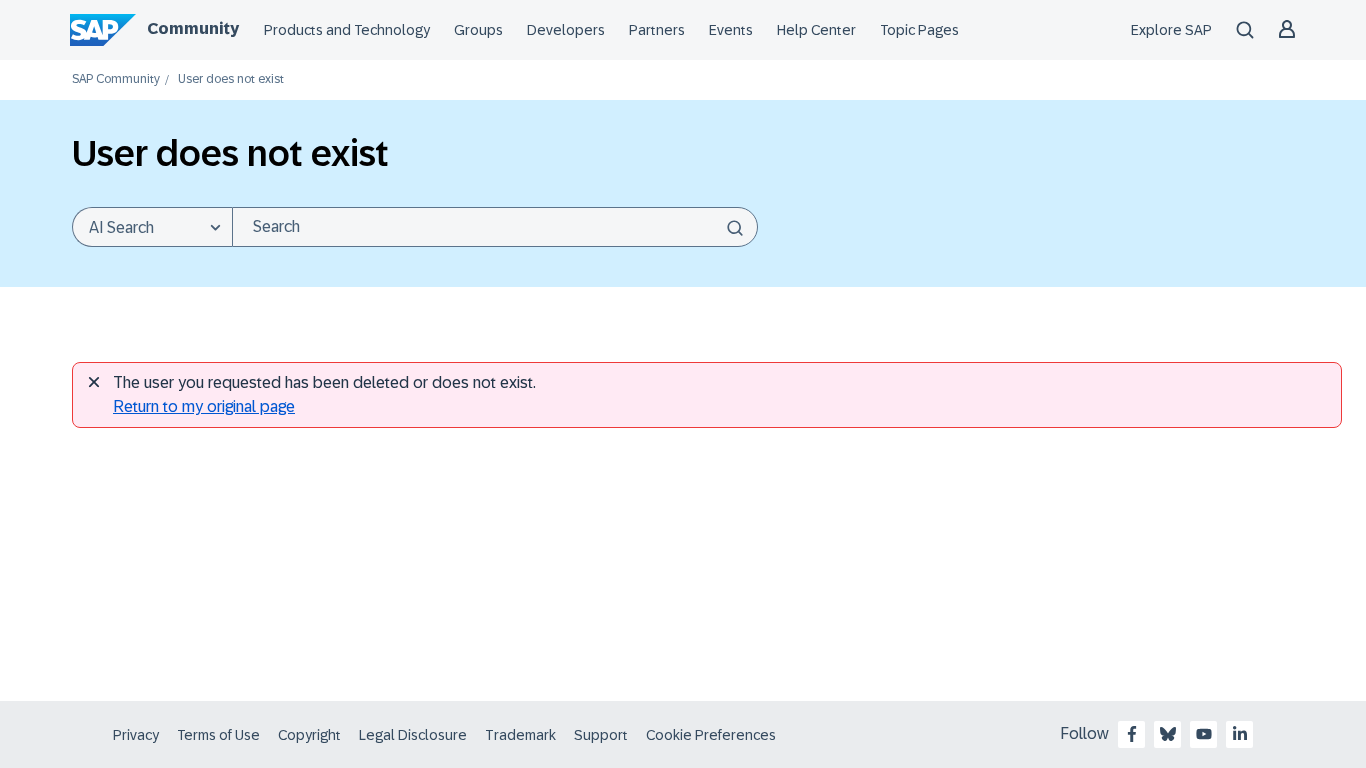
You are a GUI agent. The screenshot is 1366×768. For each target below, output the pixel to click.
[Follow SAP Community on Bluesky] (1168, 734)
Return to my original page (204, 406)
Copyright (309, 735)
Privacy (136, 735)
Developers (566, 30)
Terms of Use (218, 735)
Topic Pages (919, 30)
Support (601, 735)
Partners (657, 30)
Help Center (816, 30)
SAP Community (116, 79)
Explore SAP (1171, 30)
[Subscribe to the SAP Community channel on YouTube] (1204, 734)
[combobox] (495, 227)
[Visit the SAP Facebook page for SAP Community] (1132, 734)
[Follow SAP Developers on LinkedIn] (1240, 734)
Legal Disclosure (413, 735)
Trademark (520, 735)
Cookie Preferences (711, 735)
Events (731, 30)
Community (193, 28)
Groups (478, 30)
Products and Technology (347, 30)
